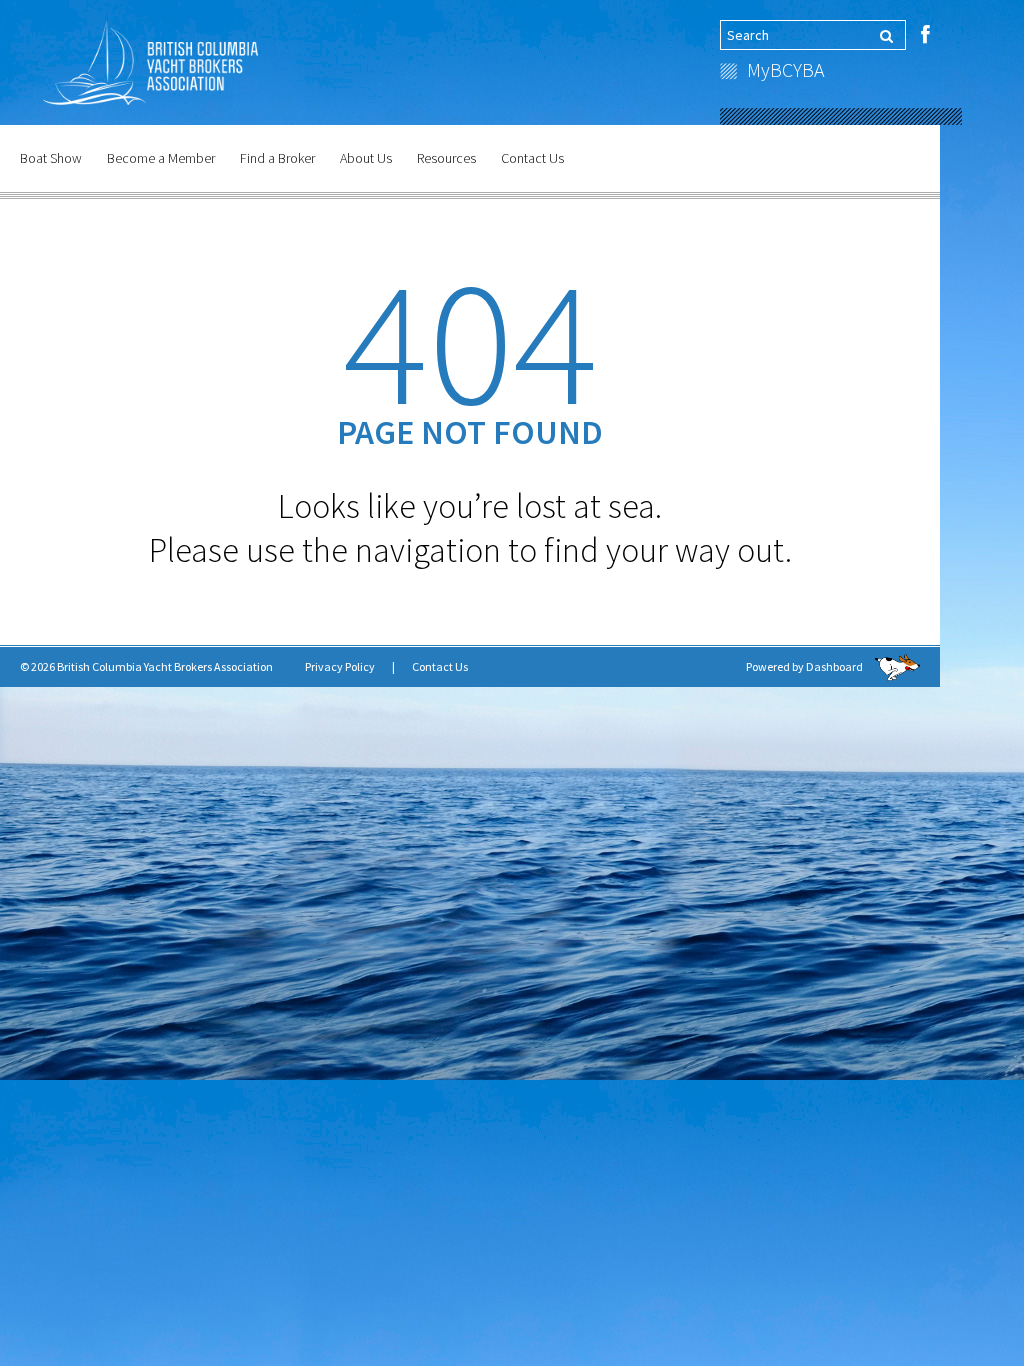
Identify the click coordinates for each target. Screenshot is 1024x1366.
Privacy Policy (340, 666)
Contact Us (532, 158)
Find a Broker (277, 158)
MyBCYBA (786, 69)
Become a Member (161, 158)
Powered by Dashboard (805, 666)
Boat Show (51, 158)
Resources (446, 158)
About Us (366, 158)
